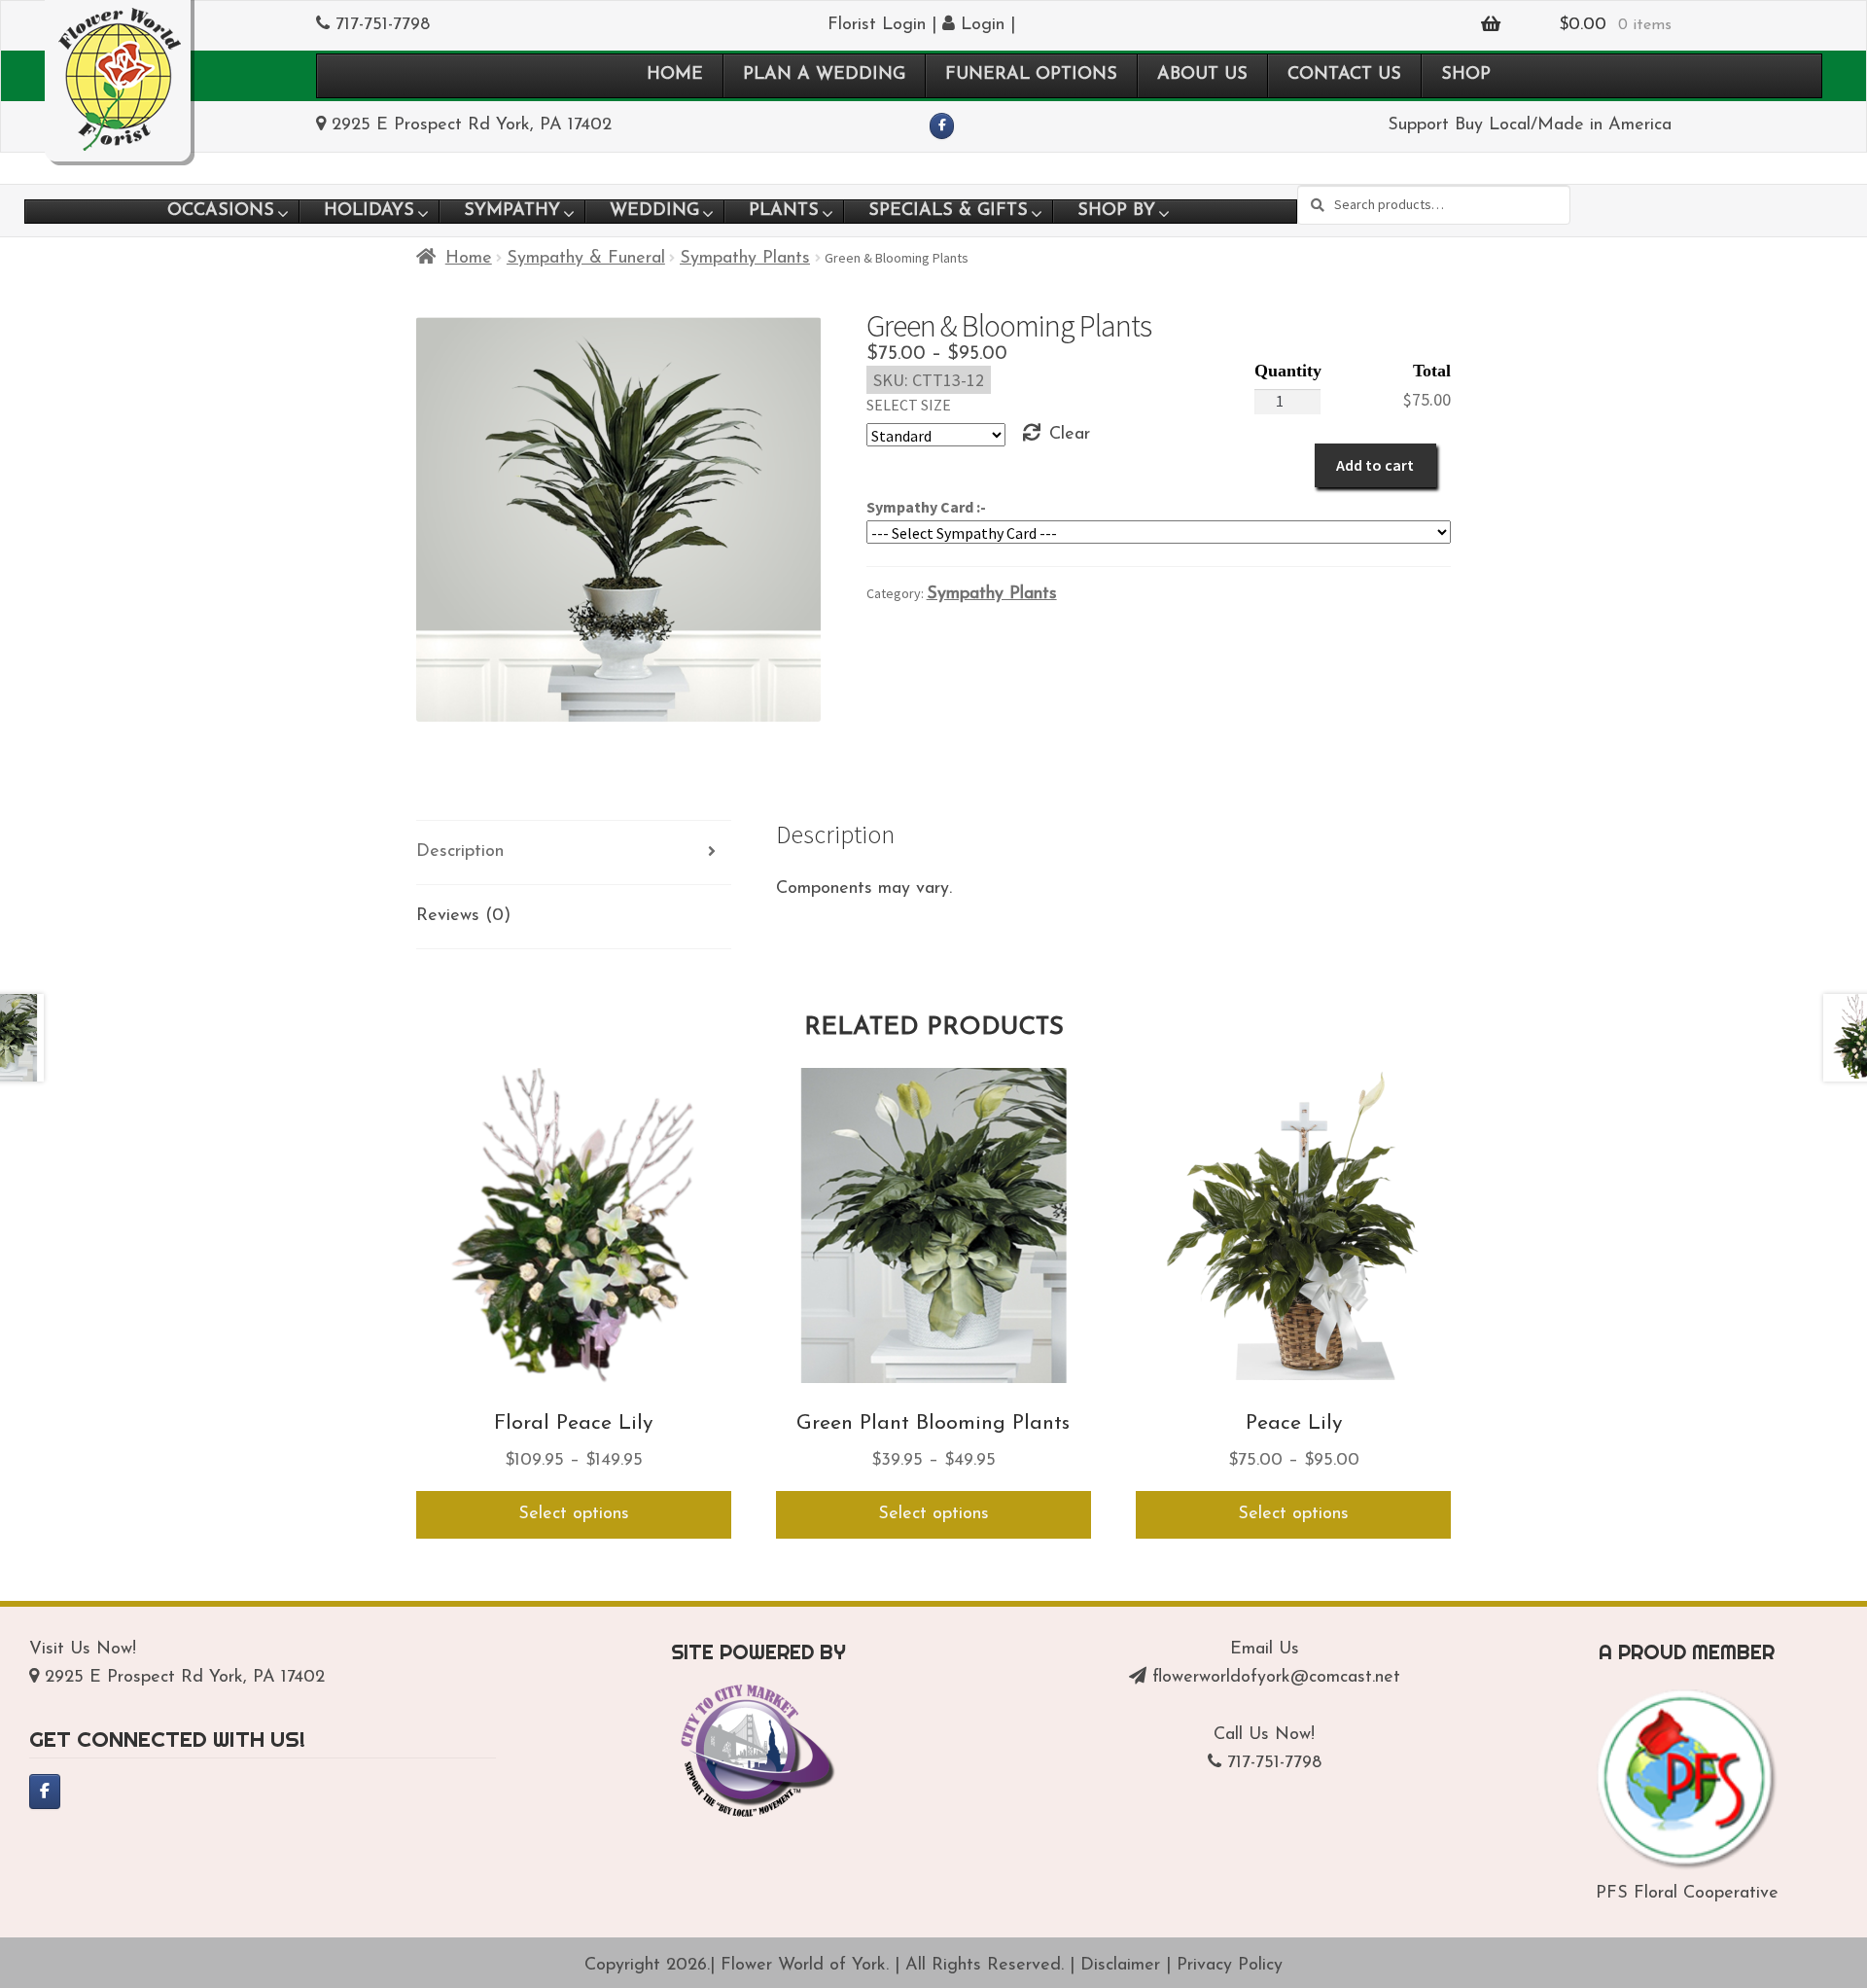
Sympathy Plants (745, 259)
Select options (574, 1514)
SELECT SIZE (909, 405)
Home (469, 259)
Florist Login (877, 25)
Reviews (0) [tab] (463, 916)
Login (980, 25)
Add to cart (1375, 465)
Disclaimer (1120, 1966)
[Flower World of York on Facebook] (942, 126)
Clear (1070, 435)
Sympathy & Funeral (586, 259)
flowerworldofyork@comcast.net (1276, 1678)
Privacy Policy (1230, 1966)
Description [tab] (460, 852)
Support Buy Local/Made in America (1530, 125)
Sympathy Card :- (926, 507)
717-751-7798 (383, 25)
